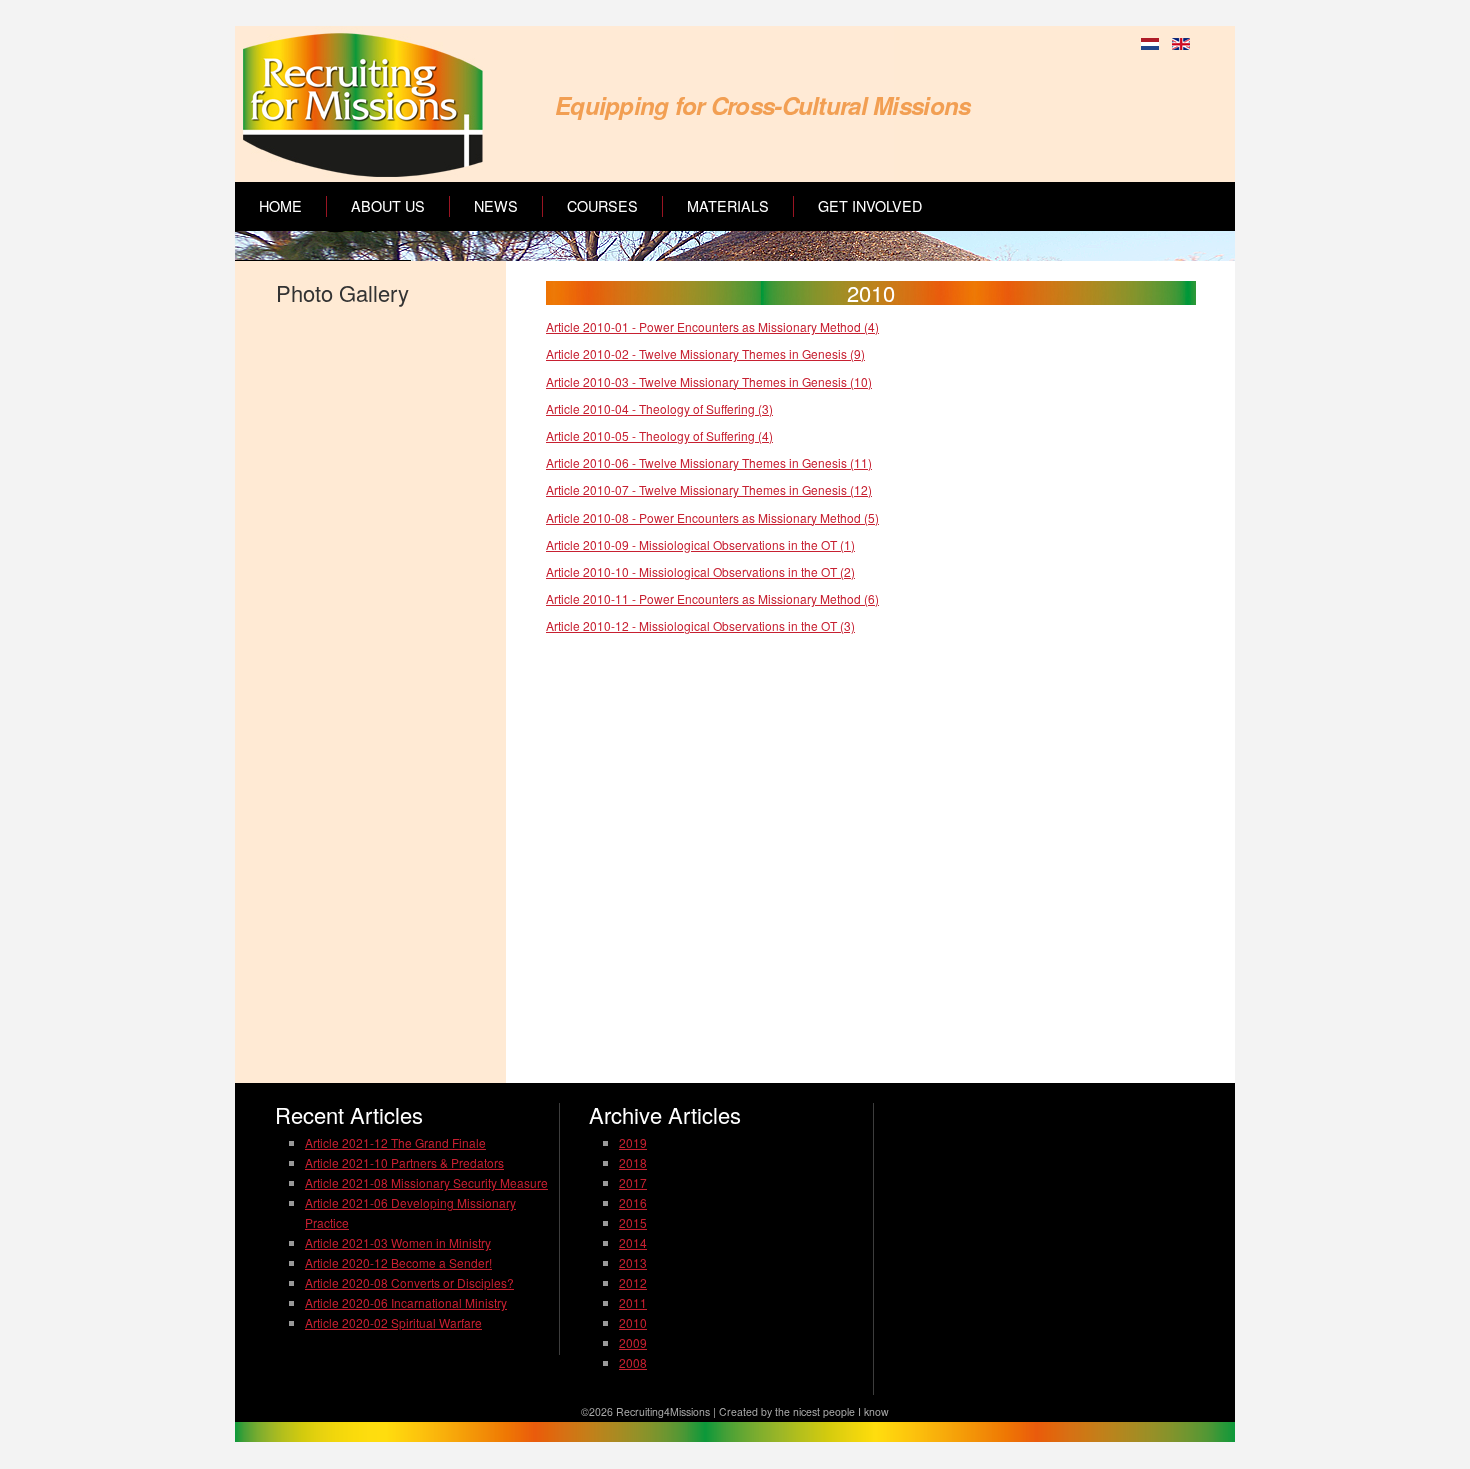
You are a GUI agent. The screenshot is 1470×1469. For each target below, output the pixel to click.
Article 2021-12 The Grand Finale (395, 1142)
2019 (633, 1142)
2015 (633, 1222)
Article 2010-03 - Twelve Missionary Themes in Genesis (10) (709, 381)
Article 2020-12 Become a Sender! (398, 1262)
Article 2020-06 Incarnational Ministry (406, 1302)
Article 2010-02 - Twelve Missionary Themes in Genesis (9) (705, 353)
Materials (728, 206)
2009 (633, 1342)
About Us (388, 206)
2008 (633, 1362)
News (496, 206)
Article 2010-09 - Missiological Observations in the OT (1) (700, 544)
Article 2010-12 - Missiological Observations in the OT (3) (700, 625)
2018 (633, 1162)
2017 (633, 1182)
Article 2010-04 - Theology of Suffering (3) (659, 408)
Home (280, 206)
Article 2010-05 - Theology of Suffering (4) (659, 435)
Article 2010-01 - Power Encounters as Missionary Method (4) (712, 326)
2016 (633, 1202)
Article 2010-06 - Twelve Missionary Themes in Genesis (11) (709, 462)
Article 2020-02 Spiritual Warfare (393, 1322)
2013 (633, 1262)
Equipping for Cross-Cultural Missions (762, 105)
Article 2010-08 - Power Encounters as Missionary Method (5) (712, 517)
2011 (633, 1302)
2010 (633, 1322)
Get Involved (870, 206)
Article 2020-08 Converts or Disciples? (409, 1282)
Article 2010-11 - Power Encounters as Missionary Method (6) (712, 598)
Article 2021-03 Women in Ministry (398, 1242)
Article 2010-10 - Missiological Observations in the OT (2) (700, 571)
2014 (633, 1242)
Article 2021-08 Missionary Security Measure (426, 1182)
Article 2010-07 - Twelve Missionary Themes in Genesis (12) (709, 489)
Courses (602, 206)
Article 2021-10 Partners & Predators (404, 1162)
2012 (633, 1282)
